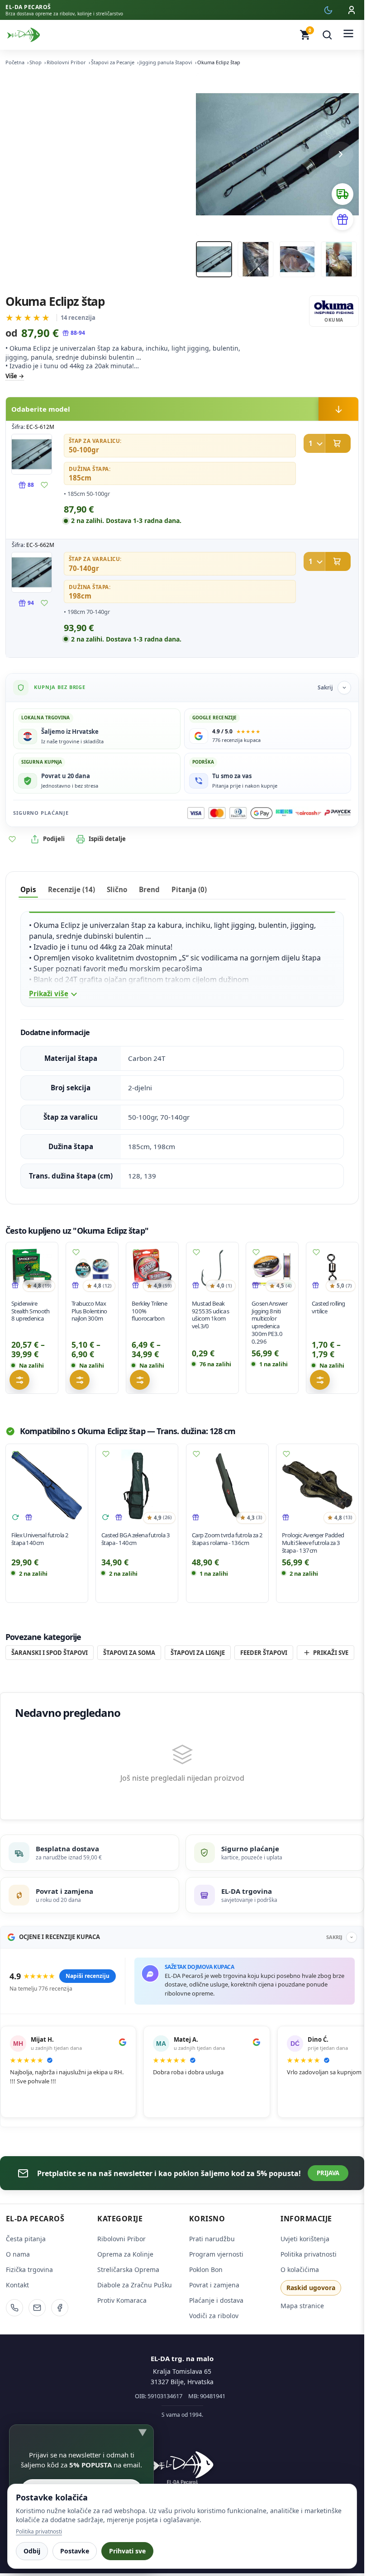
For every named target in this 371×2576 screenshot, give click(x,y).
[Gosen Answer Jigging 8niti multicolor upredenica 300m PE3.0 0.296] (272, 1268)
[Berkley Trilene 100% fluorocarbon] (152, 1268)
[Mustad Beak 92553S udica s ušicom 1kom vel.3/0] (212, 1268)
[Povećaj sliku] (32, 454)
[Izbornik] (348, 35)
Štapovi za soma (129, 1653)
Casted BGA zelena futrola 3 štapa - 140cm (136, 1539)
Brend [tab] (149, 889)
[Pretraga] (327, 35)
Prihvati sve (127, 2551)
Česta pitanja (26, 2239)
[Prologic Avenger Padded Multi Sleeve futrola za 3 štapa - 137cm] (317, 1485)
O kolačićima (300, 2269)
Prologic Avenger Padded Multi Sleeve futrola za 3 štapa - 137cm (313, 1543)
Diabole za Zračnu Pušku (135, 2285)
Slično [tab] (117, 889)
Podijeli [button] (54, 839)
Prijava (328, 2173)
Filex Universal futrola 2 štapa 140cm (40, 1539)
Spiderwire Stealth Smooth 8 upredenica (31, 1311)
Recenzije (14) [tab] (71, 889)
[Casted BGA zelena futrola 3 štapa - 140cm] (137, 1485)
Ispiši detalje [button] (107, 839)
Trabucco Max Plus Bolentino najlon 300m (89, 1311)
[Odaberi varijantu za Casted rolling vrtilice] (320, 1380)
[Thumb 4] (339, 259)
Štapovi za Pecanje (113, 62)
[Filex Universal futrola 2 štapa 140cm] (47, 1485)
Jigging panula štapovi (166, 62)
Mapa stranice (302, 2306)
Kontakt (17, 2285)
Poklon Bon (206, 2269)
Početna (15, 62)
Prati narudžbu (212, 2239)
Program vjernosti (216, 2254)
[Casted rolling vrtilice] (332, 1268)
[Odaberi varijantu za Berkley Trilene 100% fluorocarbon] (140, 1380)
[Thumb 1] (214, 259)
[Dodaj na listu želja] (44, 485)
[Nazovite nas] (14, 2308)
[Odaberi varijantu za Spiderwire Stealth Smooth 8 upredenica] (19, 1380)
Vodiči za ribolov (214, 2316)
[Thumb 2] (256, 259)
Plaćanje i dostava (216, 2300)
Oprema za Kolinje (125, 2254)
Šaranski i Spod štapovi (50, 1653)
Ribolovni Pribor (66, 62)
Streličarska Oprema (128, 2269)
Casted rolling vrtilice (328, 1307)
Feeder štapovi (264, 1653)
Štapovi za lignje (198, 1653)
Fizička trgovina (29, 2269)
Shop (36, 62)
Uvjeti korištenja (305, 2239)
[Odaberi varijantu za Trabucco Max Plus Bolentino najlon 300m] (80, 1380)
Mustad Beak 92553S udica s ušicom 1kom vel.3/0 (211, 1315)
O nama (18, 2254)
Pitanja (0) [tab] (189, 889)
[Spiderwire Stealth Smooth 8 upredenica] (32, 1268)
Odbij (32, 2551)
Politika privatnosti (309, 2254)
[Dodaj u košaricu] (327, 443)
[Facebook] (60, 2308)
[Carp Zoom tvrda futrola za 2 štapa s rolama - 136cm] (227, 1485)
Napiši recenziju (88, 1976)
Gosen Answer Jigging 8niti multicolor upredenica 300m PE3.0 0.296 (269, 1322)
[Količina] (314, 443)
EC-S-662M (40, 545)
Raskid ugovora (311, 2288)
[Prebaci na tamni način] (328, 10)
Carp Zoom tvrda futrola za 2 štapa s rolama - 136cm (227, 1539)
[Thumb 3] (297, 259)
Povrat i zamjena (214, 2285)
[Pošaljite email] (37, 2308)
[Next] (341, 154)
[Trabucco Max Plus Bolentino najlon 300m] (92, 1268)
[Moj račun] (352, 10)
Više (11, 376)
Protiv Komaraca (122, 2300)
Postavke (75, 2551)
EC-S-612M (40, 427)
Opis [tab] (28, 889)
